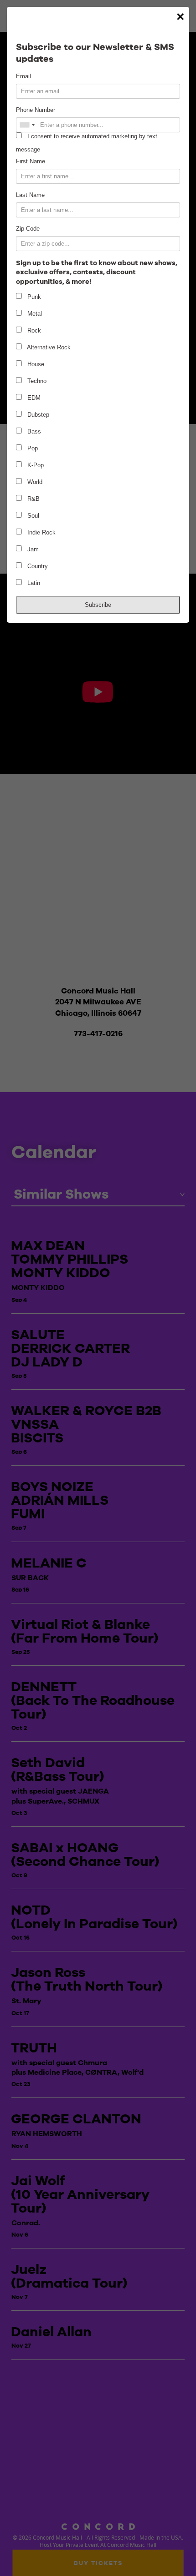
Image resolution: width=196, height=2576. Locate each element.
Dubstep (37, 415)
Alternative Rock (48, 347)
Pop (32, 448)
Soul (32, 516)
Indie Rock (41, 532)
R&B (33, 499)
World (34, 482)
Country (37, 566)
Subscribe (98, 605)
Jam (32, 549)
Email (23, 76)
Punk (33, 297)
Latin (33, 583)
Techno (36, 381)
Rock (33, 330)
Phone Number (36, 110)
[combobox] (27, 125)
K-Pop (35, 465)
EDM (33, 398)
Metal (34, 314)
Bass (33, 431)
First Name (31, 161)
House (35, 364)
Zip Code (28, 229)
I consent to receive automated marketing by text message (87, 143)
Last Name (30, 195)
